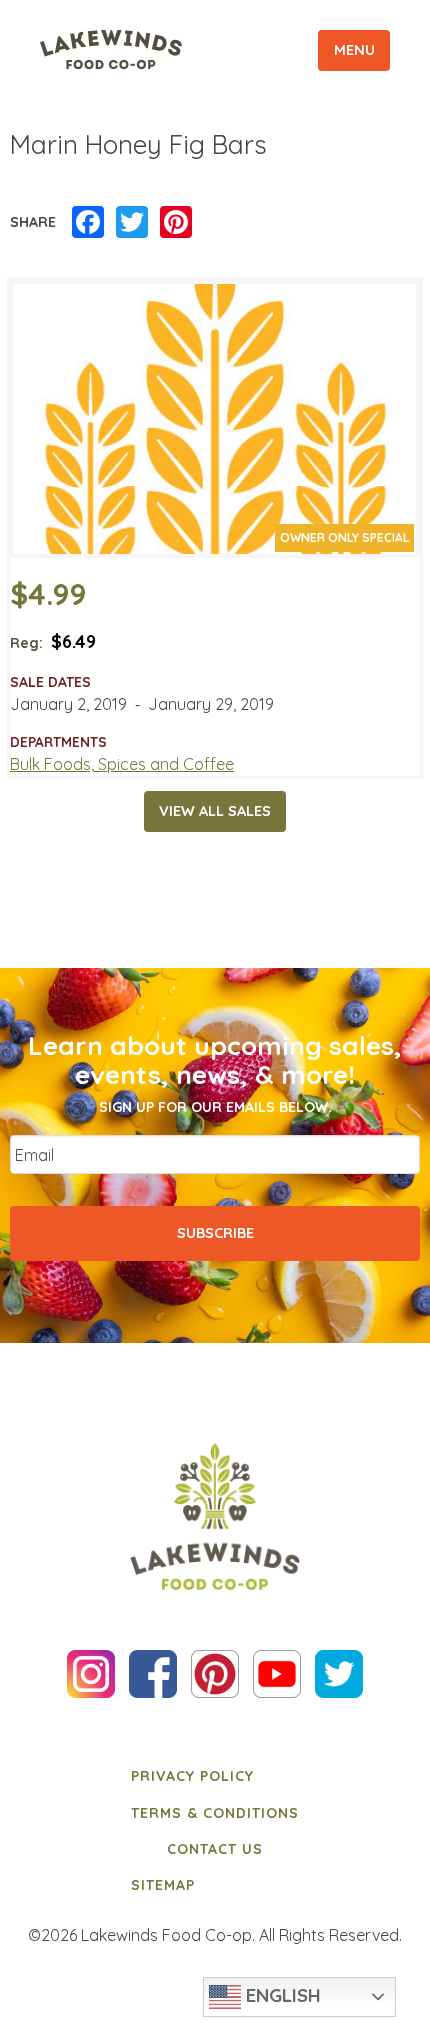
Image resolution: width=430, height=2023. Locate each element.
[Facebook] (88, 223)
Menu (354, 50)
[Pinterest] (176, 223)
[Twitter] (132, 223)
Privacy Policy (192, 1776)
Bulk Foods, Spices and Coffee (122, 764)
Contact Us (215, 1849)
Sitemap (163, 1885)
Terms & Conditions (215, 1813)
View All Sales (215, 811)
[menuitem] (215, 1776)
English (281, 1995)
